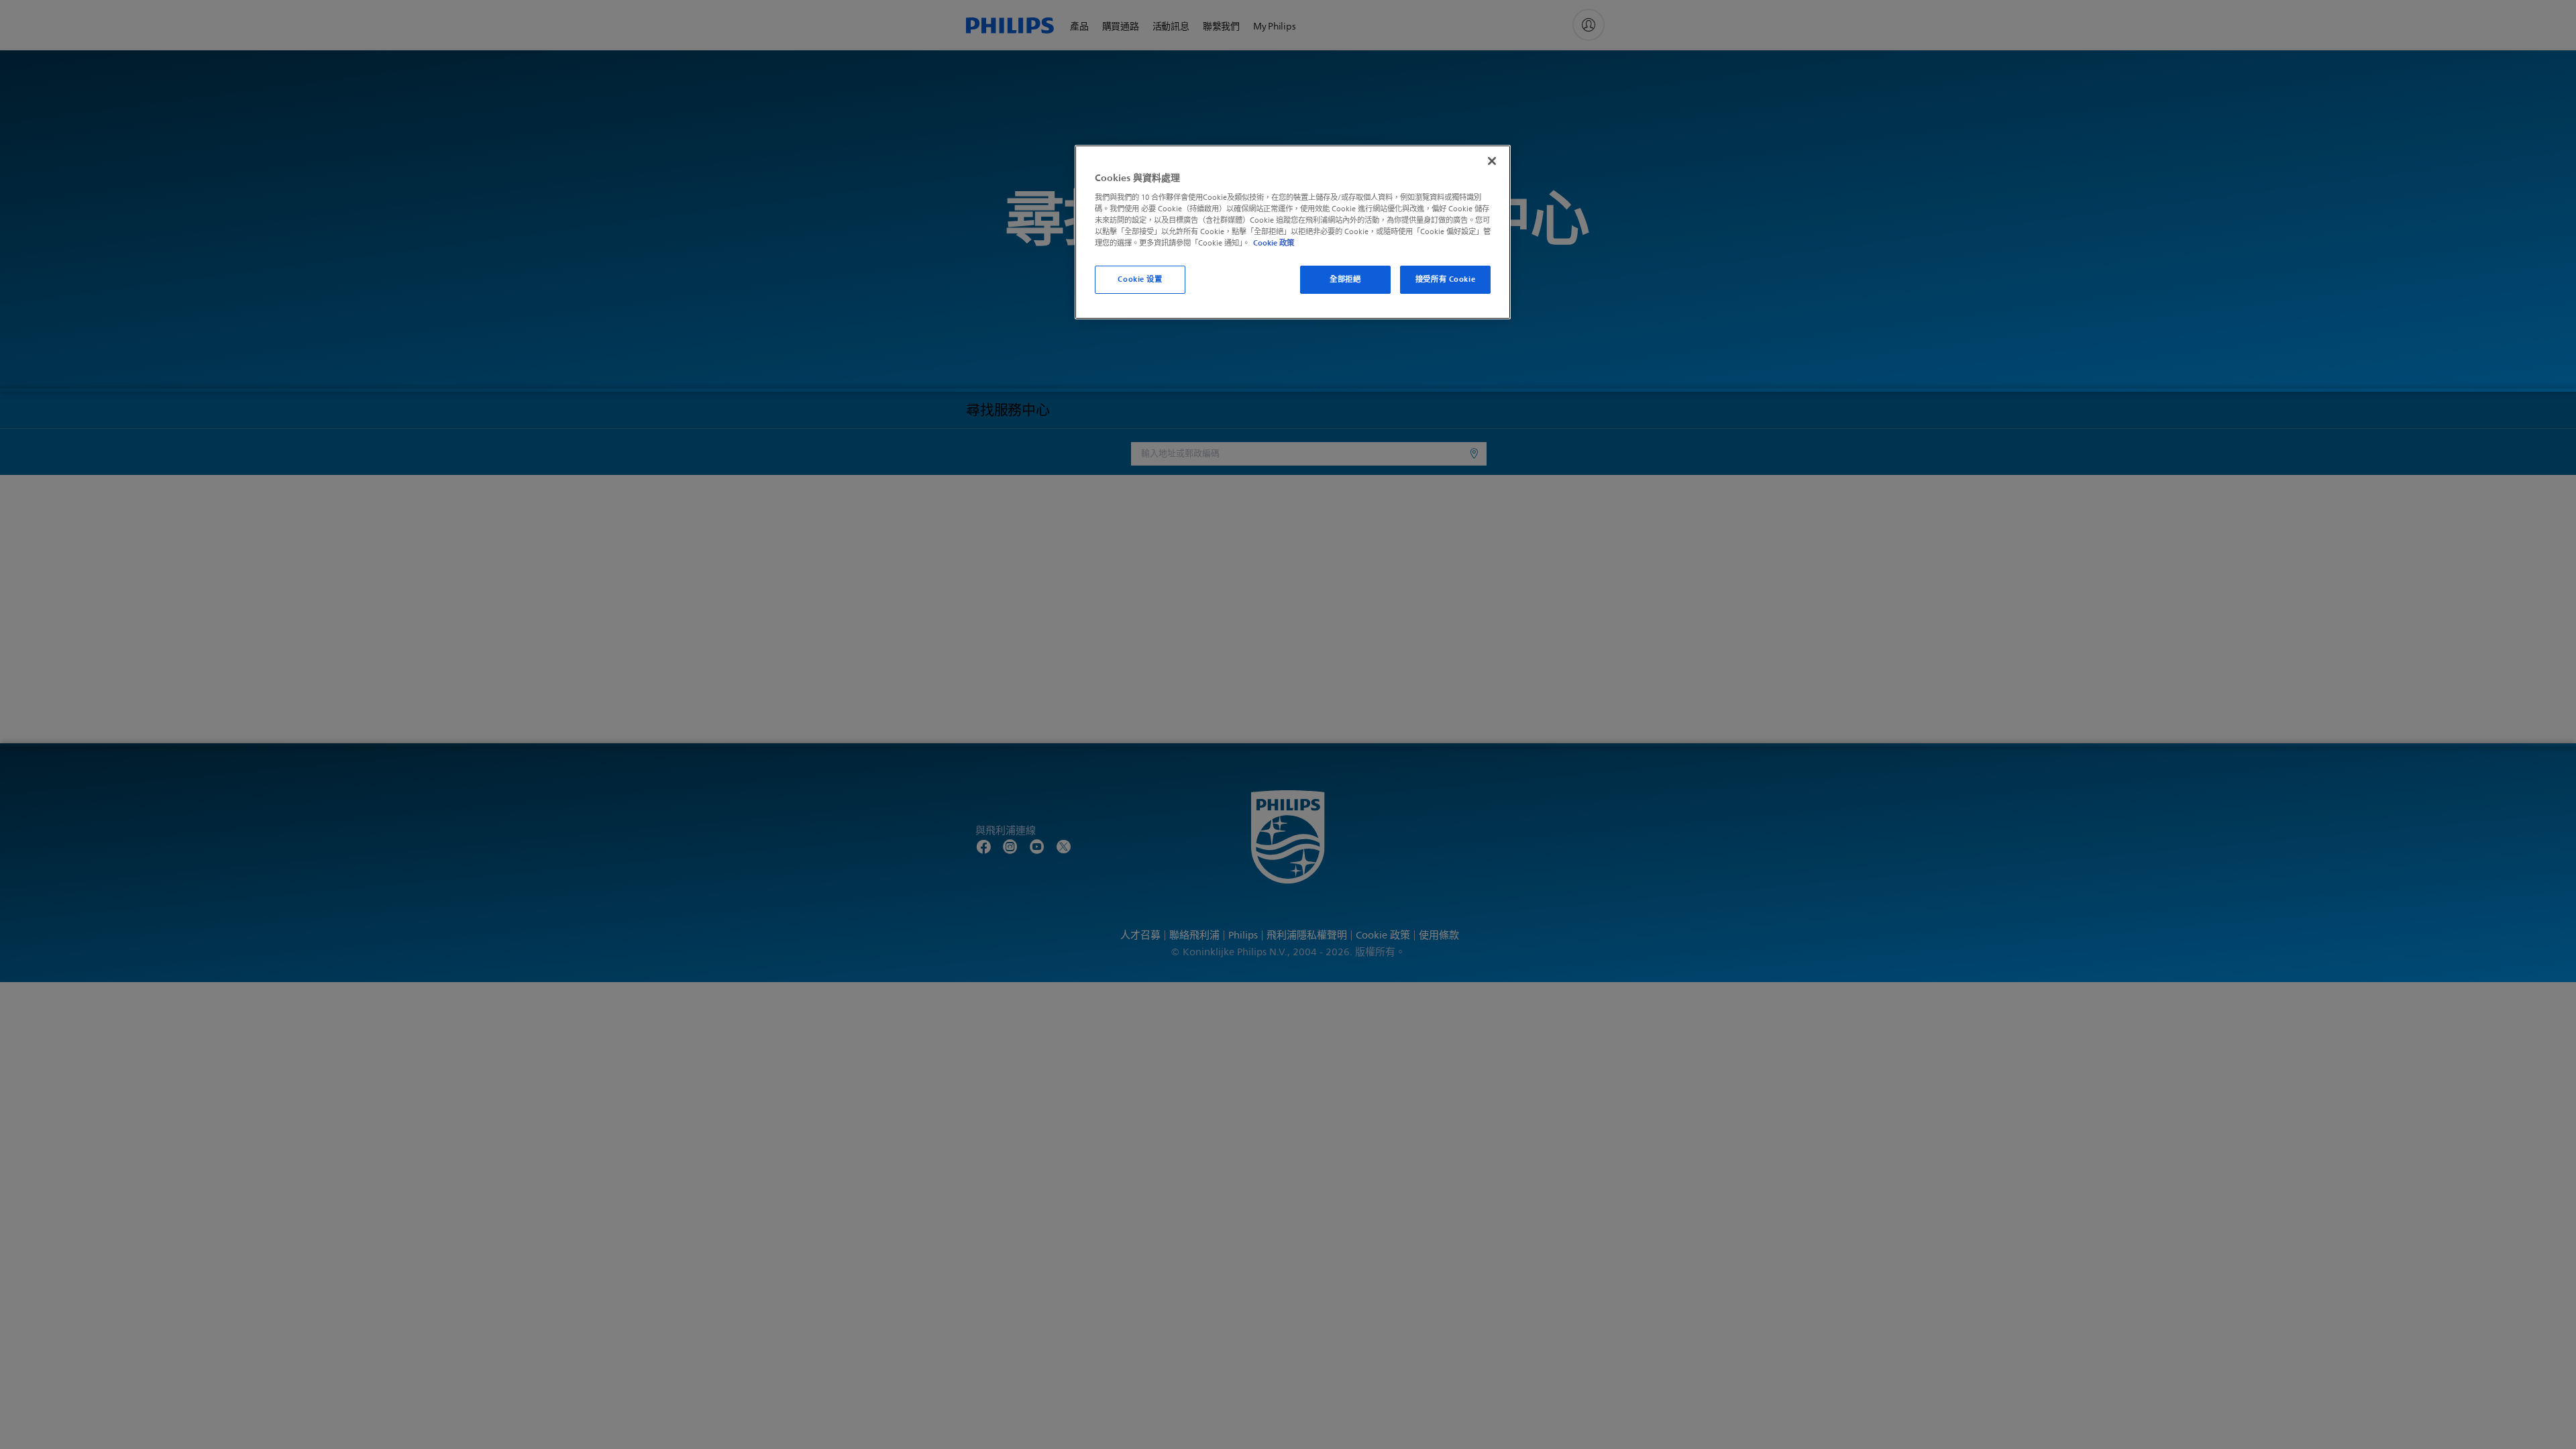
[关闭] (1492, 161)
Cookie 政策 (1274, 243)
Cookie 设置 (1140, 279)
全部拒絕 (1345, 279)
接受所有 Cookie (1445, 279)
